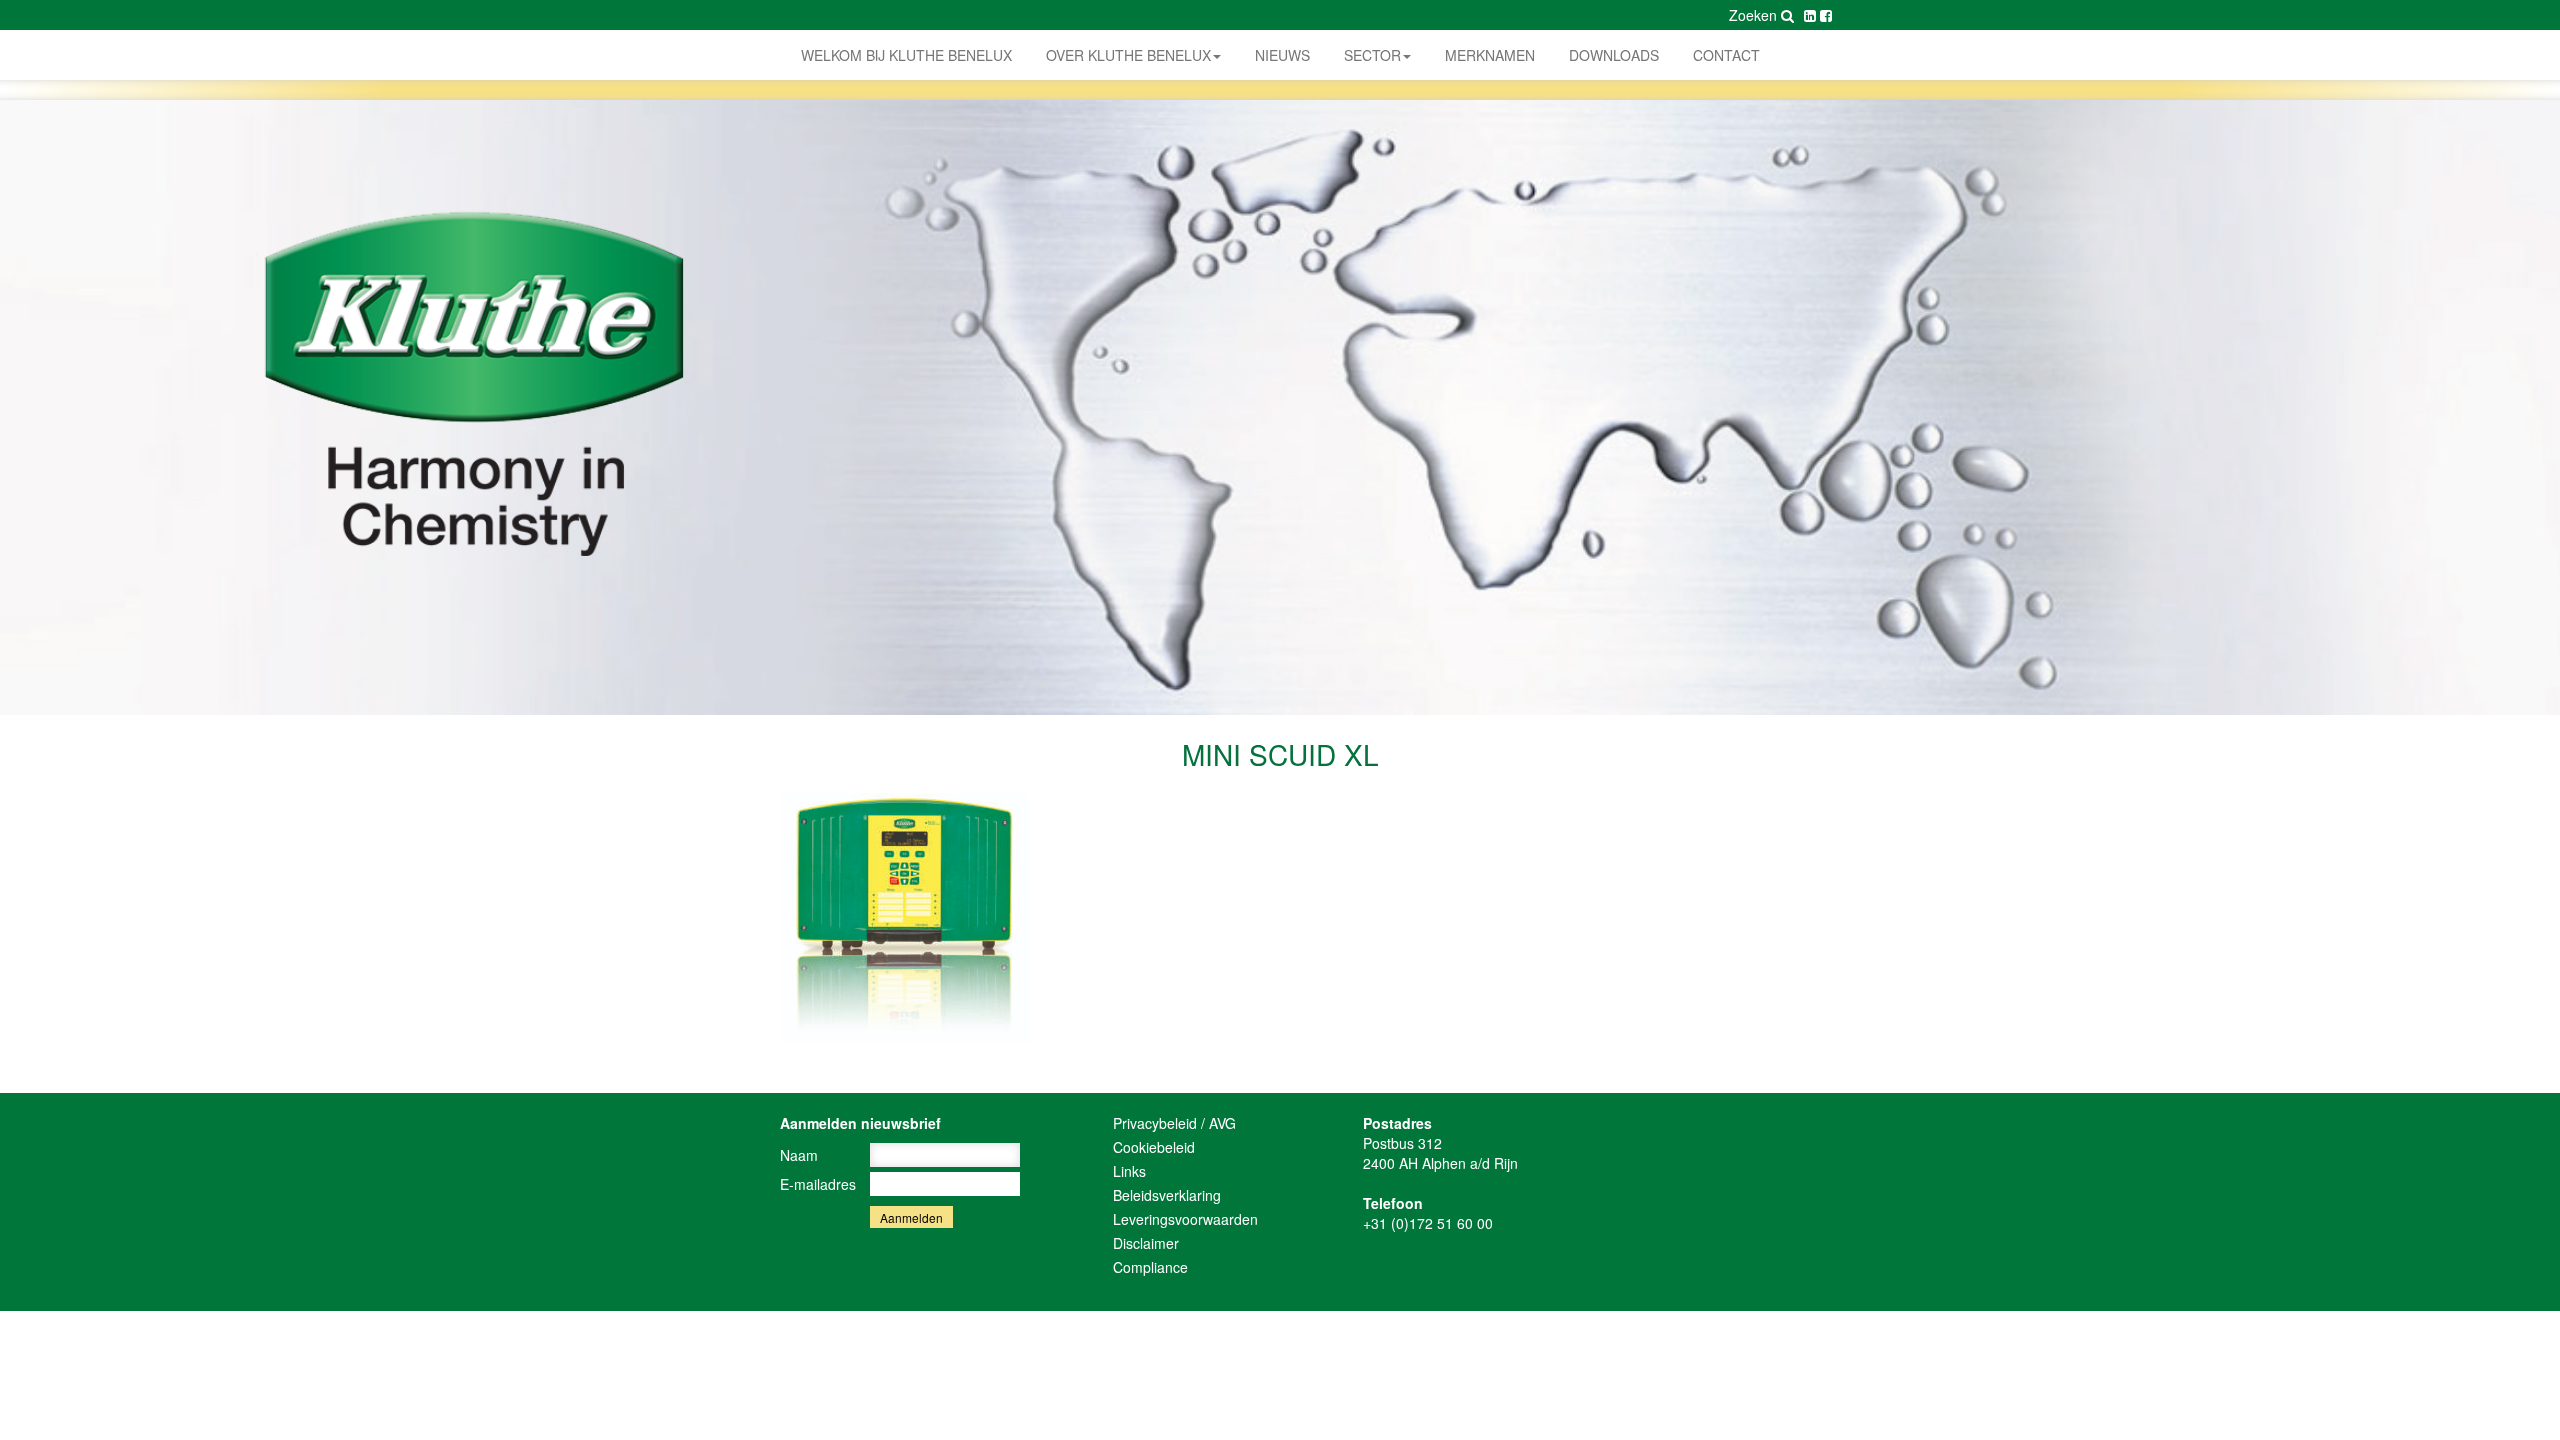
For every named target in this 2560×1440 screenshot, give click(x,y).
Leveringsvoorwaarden (1185, 1219)
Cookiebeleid (1154, 1147)
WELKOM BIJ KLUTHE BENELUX (906, 55)
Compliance (1150, 1267)
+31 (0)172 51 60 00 (1428, 1223)
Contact (1726, 55)
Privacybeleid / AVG (1174, 1123)
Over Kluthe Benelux (1128, 55)
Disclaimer (1146, 1243)
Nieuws (1282, 55)
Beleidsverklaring (1167, 1195)
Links (1129, 1171)
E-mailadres (818, 1184)
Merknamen (1490, 55)
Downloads (1614, 55)
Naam (799, 1155)
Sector (1372, 55)
